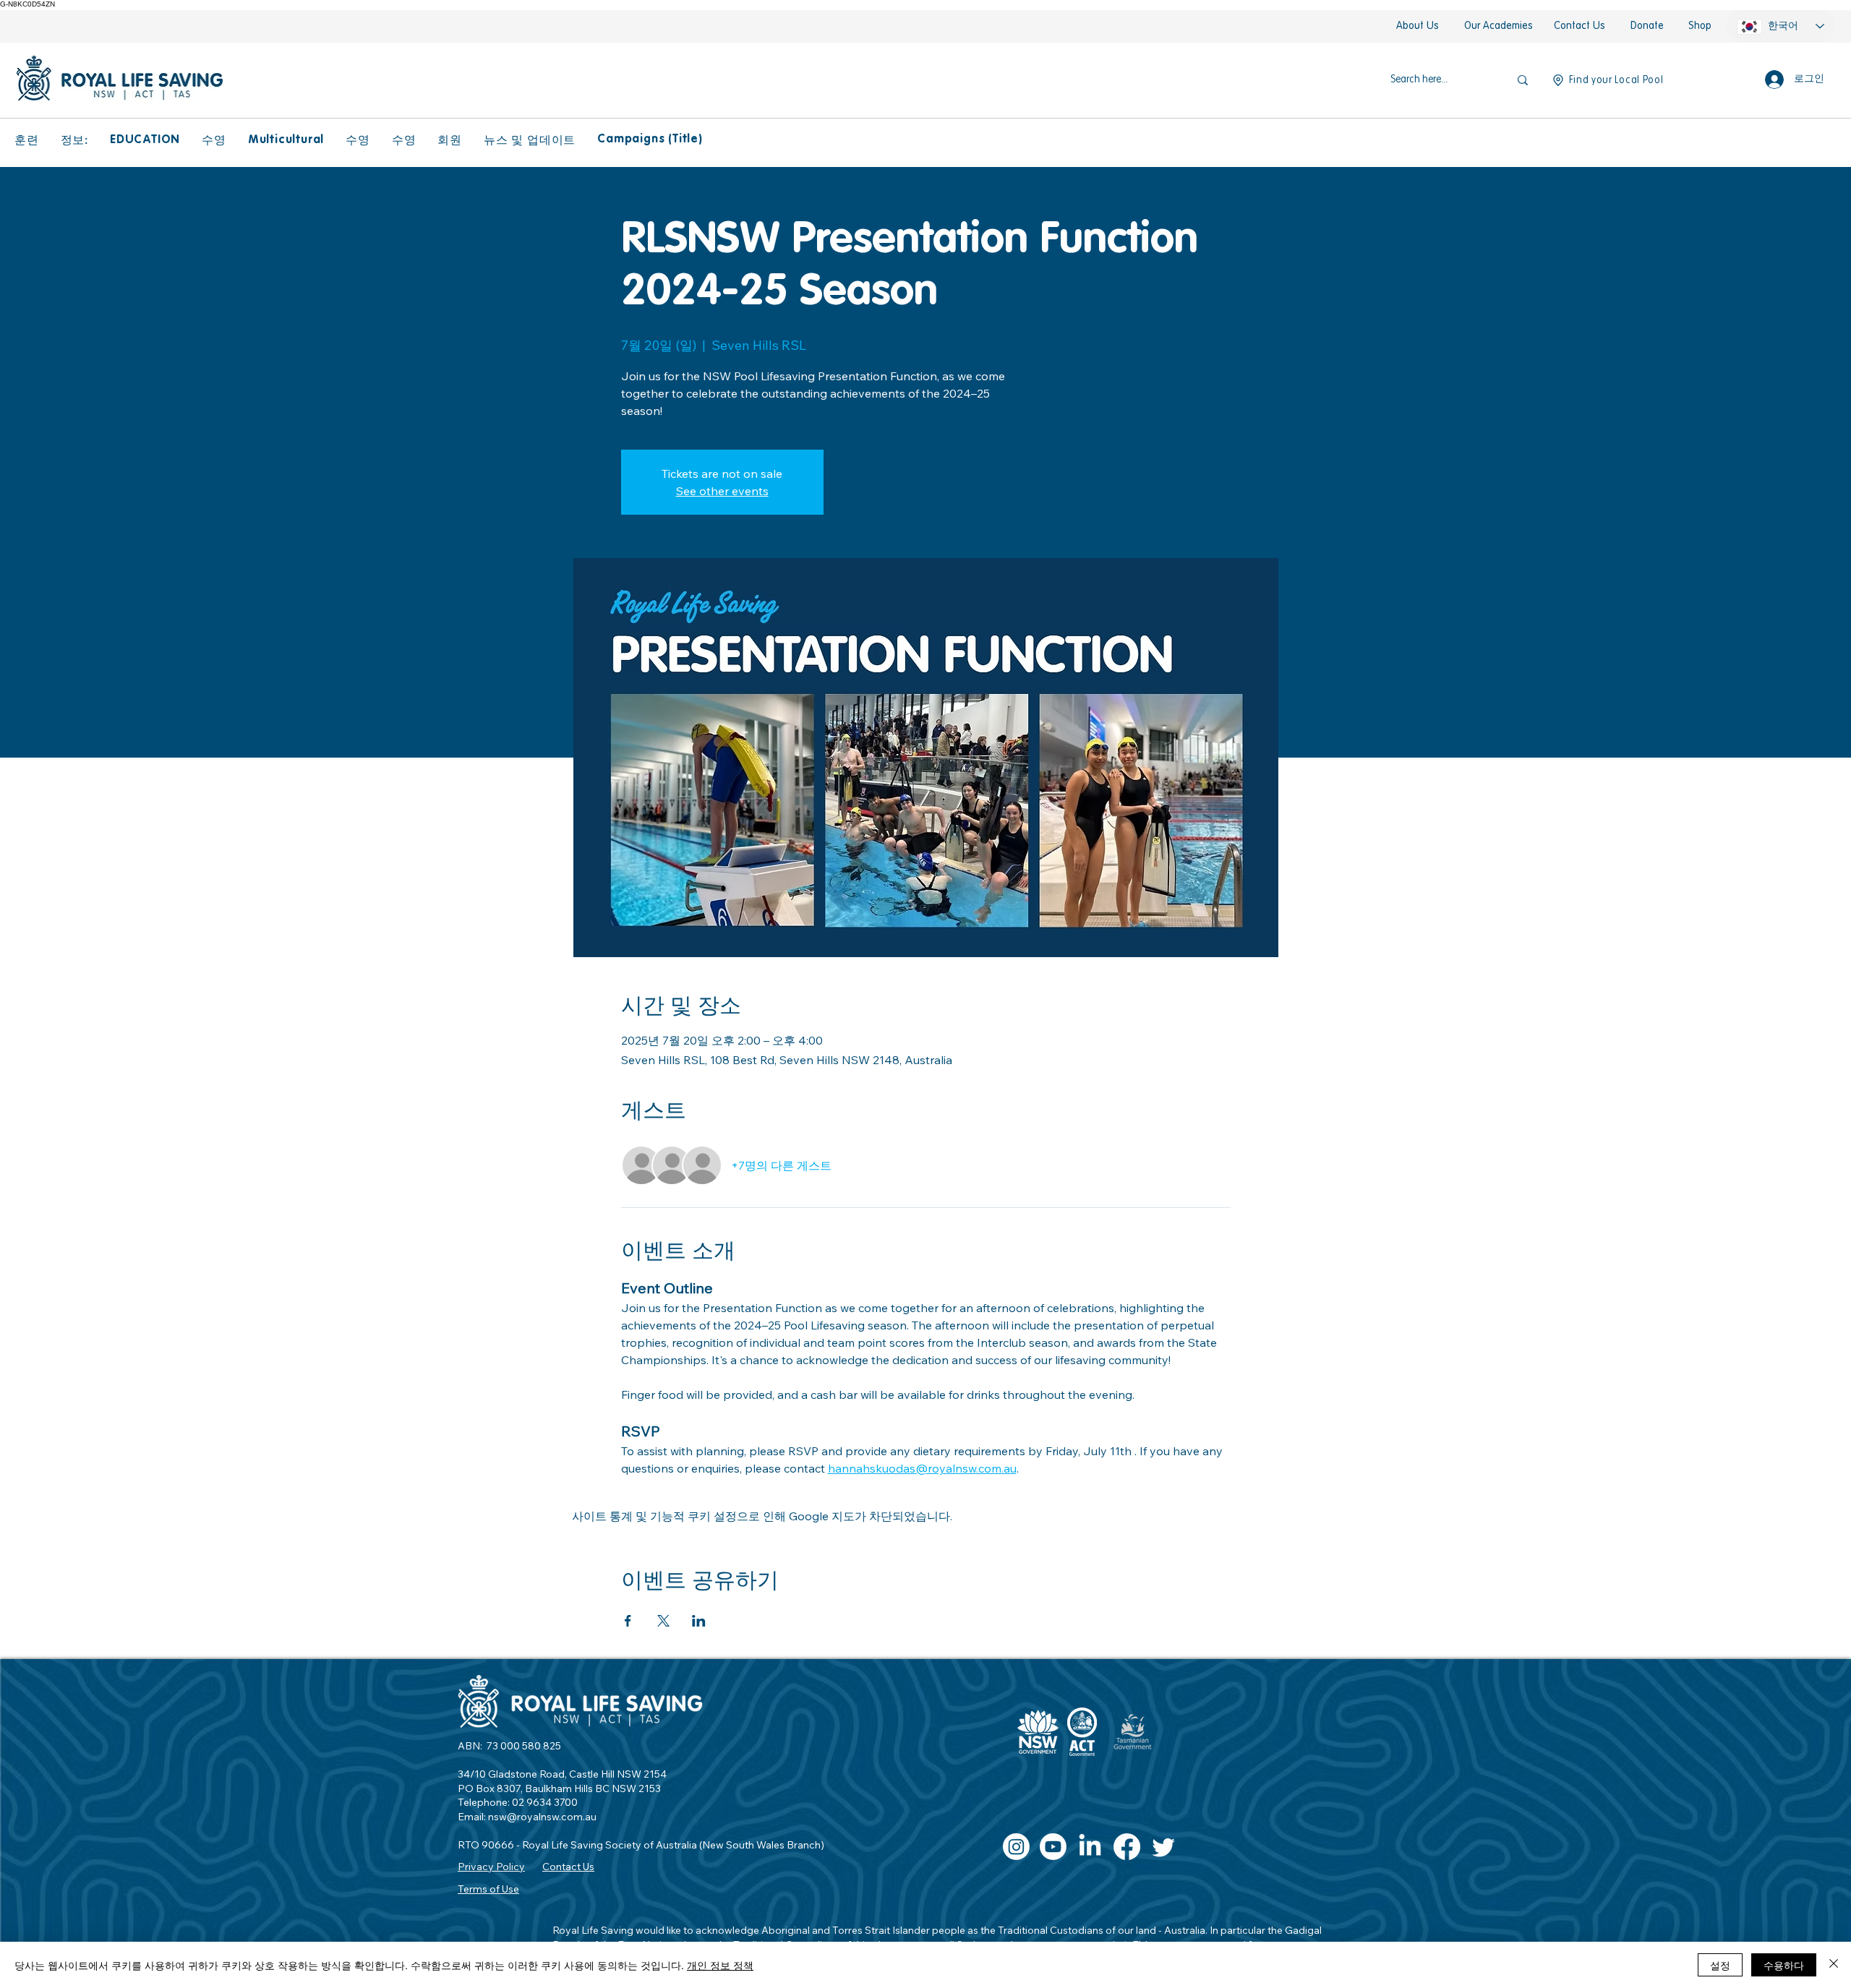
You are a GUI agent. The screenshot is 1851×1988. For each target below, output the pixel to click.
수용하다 (1784, 1965)
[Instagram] (1016, 1847)
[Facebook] (1127, 1847)
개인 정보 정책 (720, 1965)
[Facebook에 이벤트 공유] (628, 1621)
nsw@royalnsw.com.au (542, 1817)
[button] (27, 141)
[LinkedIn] (1090, 1847)
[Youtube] (1053, 1847)
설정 (1720, 1965)
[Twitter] (1164, 1847)
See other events (722, 491)
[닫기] (1834, 1965)
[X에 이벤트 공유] (663, 1621)
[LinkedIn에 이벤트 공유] (699, 1621)
